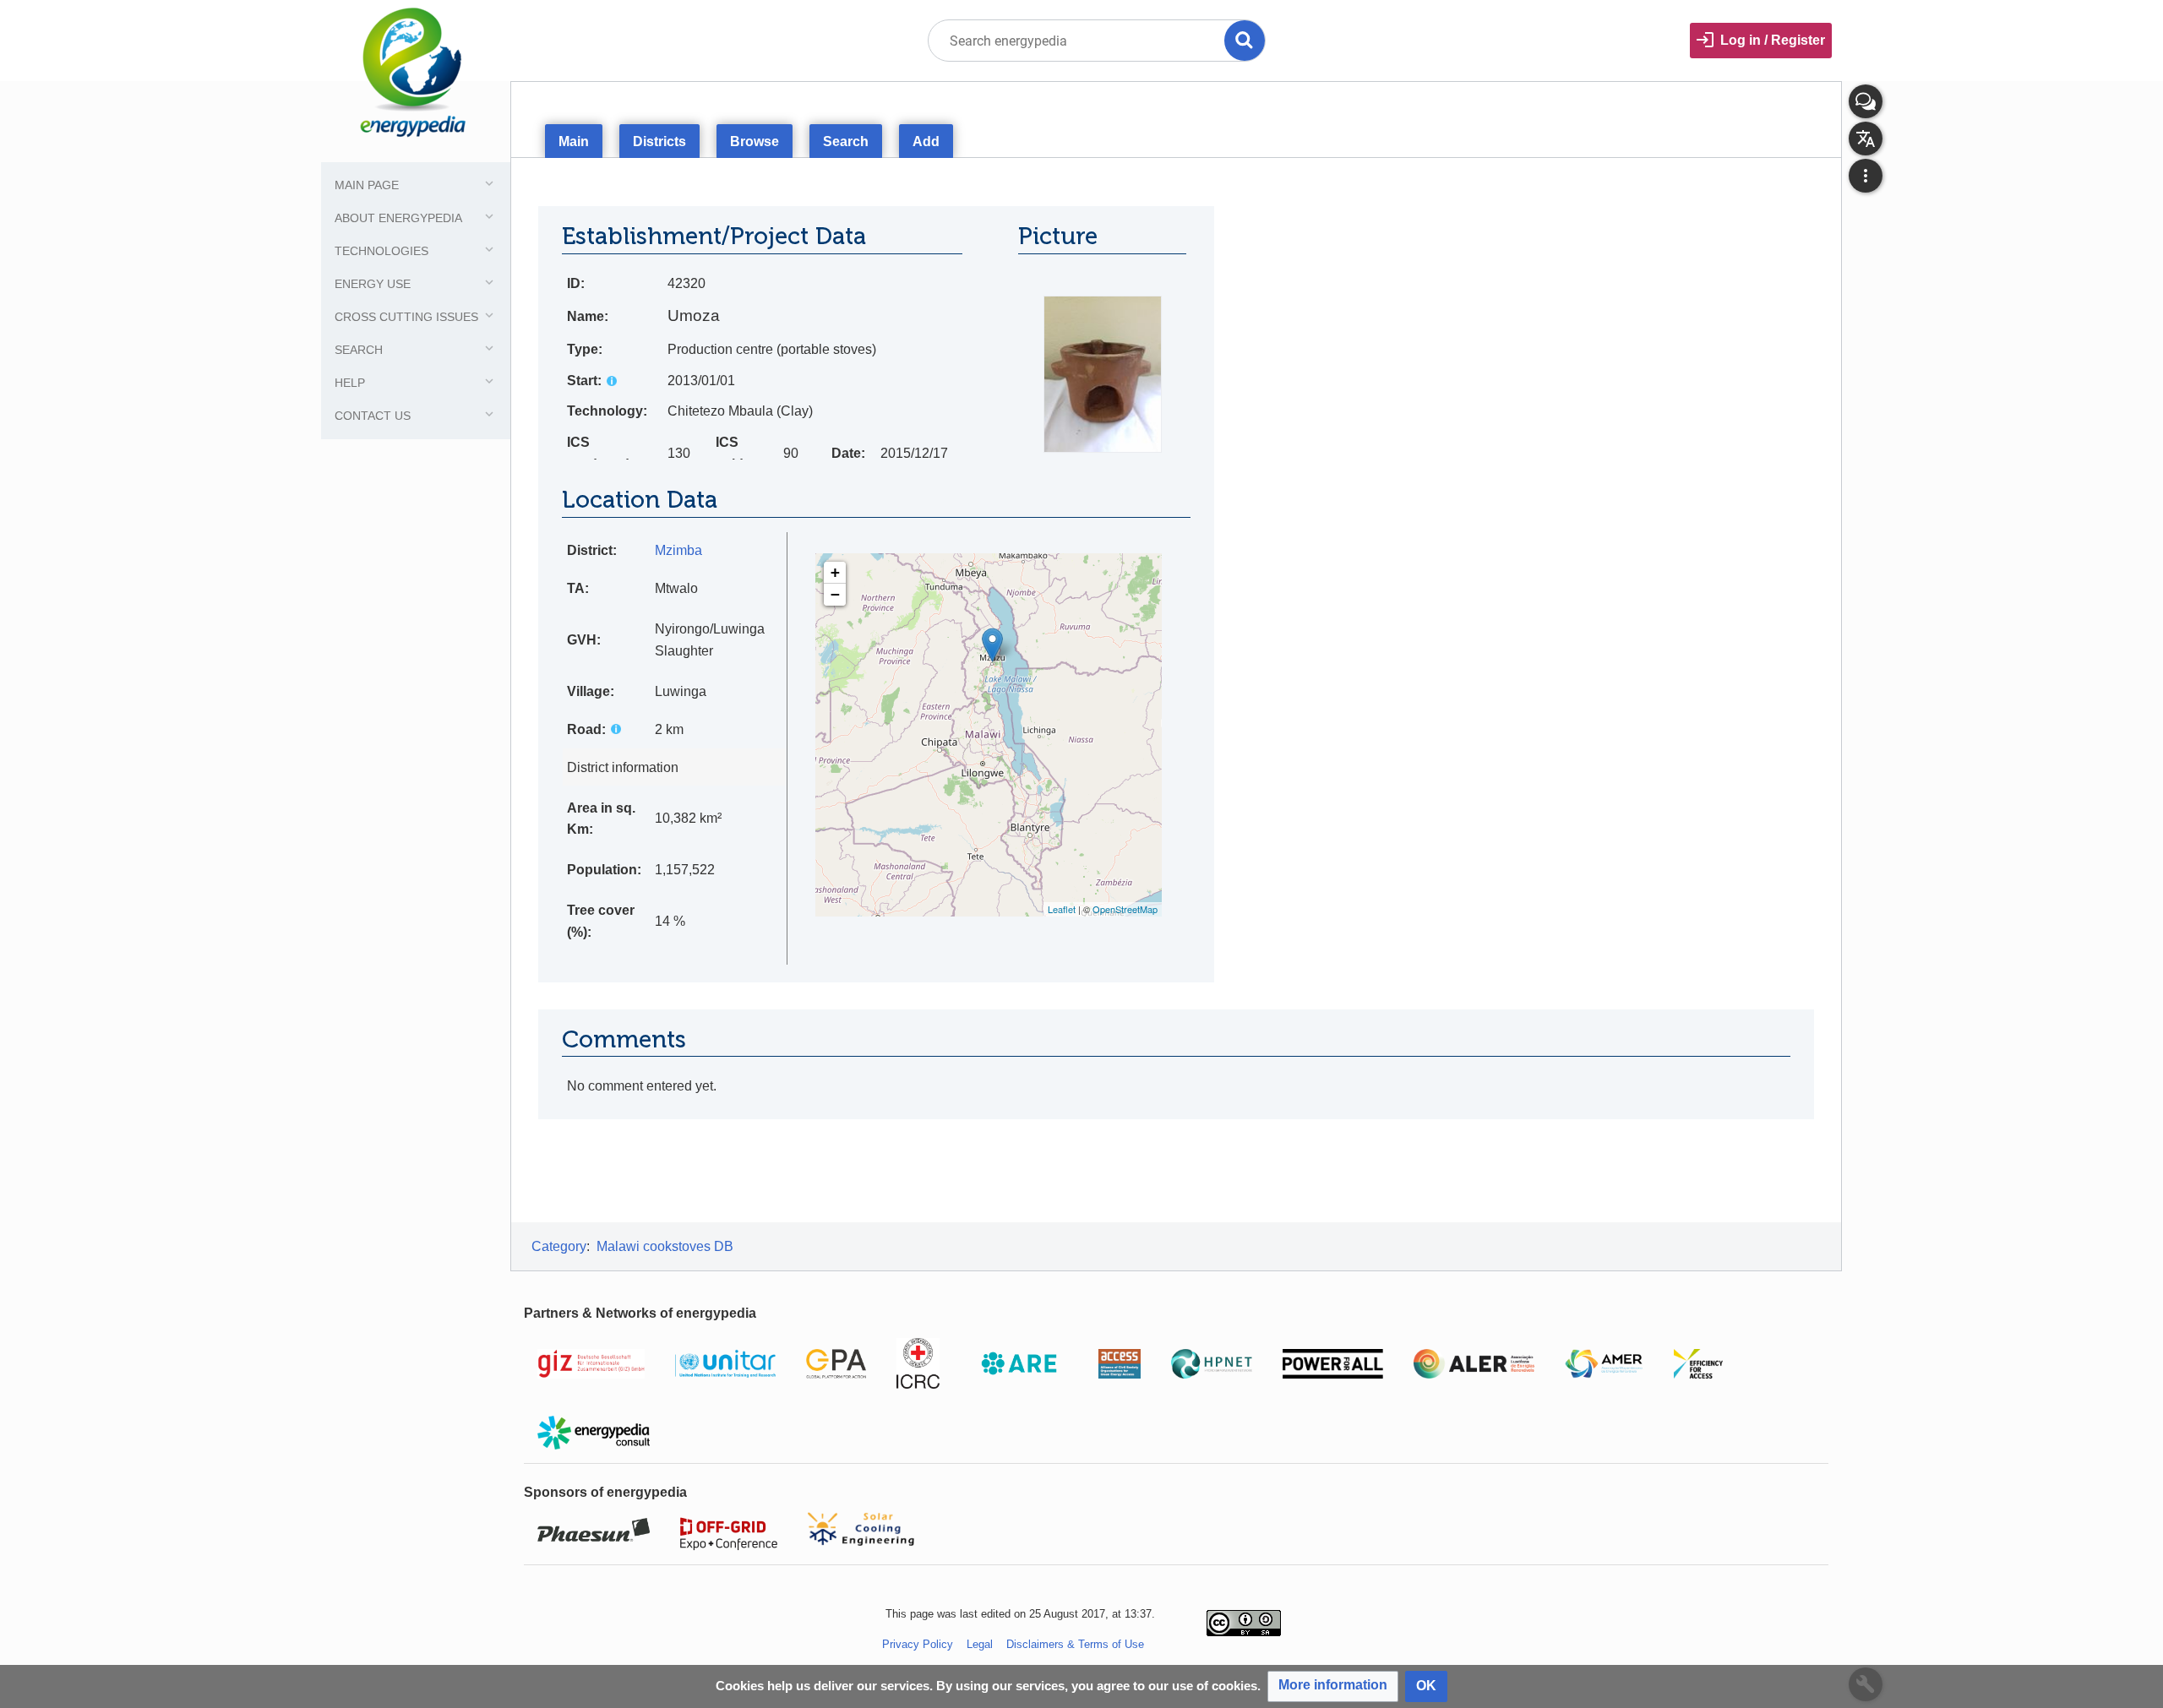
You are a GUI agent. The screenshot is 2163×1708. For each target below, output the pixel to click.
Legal (980, 1644)
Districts (659, 141)
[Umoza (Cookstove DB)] (992, 645)
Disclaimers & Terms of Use (1075, 1644)
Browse (755, 141)
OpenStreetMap (1125, 909)
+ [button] (835, 572)
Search (846, 141)
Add (926, 141)
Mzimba (678, 550)
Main (574, 141)
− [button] (835, 594)
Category (559, 1246)
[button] (1333, 1686)
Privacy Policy (918, 1644)
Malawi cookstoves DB (665, 1246)
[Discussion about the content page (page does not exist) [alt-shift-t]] (1866, 101)
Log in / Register (1773, 40)
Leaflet (1062, 909)
